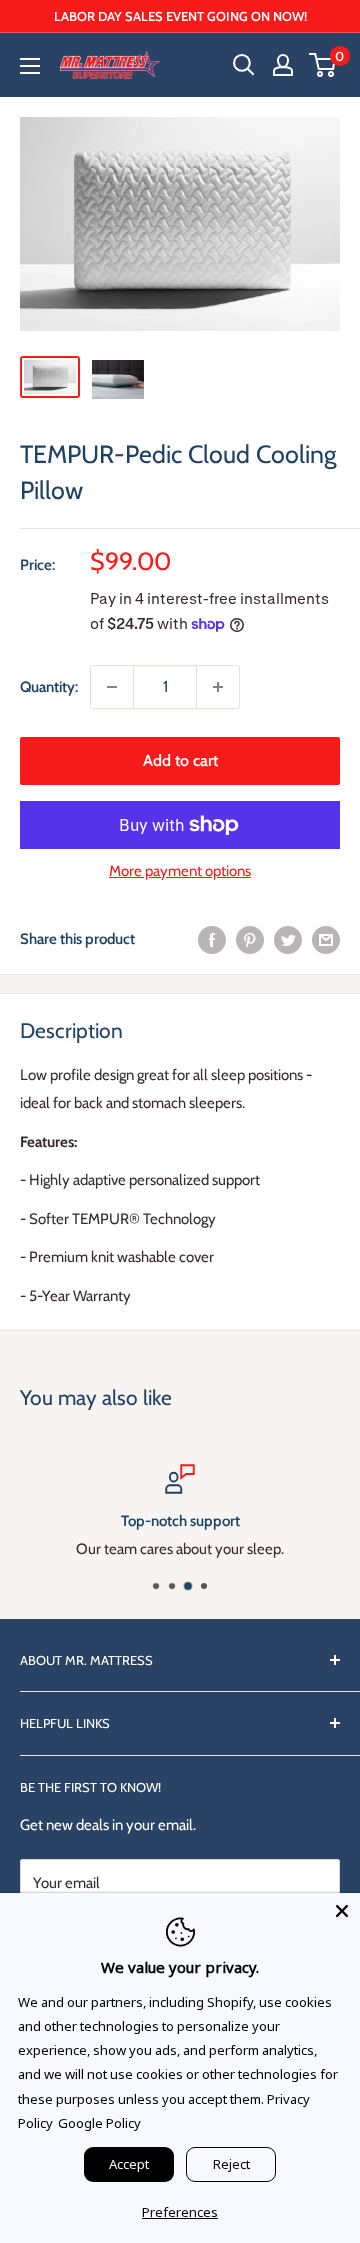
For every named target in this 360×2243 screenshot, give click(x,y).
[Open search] (244, 65)
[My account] (283, 65)
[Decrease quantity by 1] (112, 687)
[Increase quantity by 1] (218, 687)
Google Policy (99, 2123)
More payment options (180, 871)
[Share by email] (326, 939)
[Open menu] (30, 66)
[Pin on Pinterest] (250, 939)
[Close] (342, 1911)
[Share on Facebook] (212, 939)
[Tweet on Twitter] (288, 939)
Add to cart (180, 760)
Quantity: (49, 687)
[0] (323, 65)
